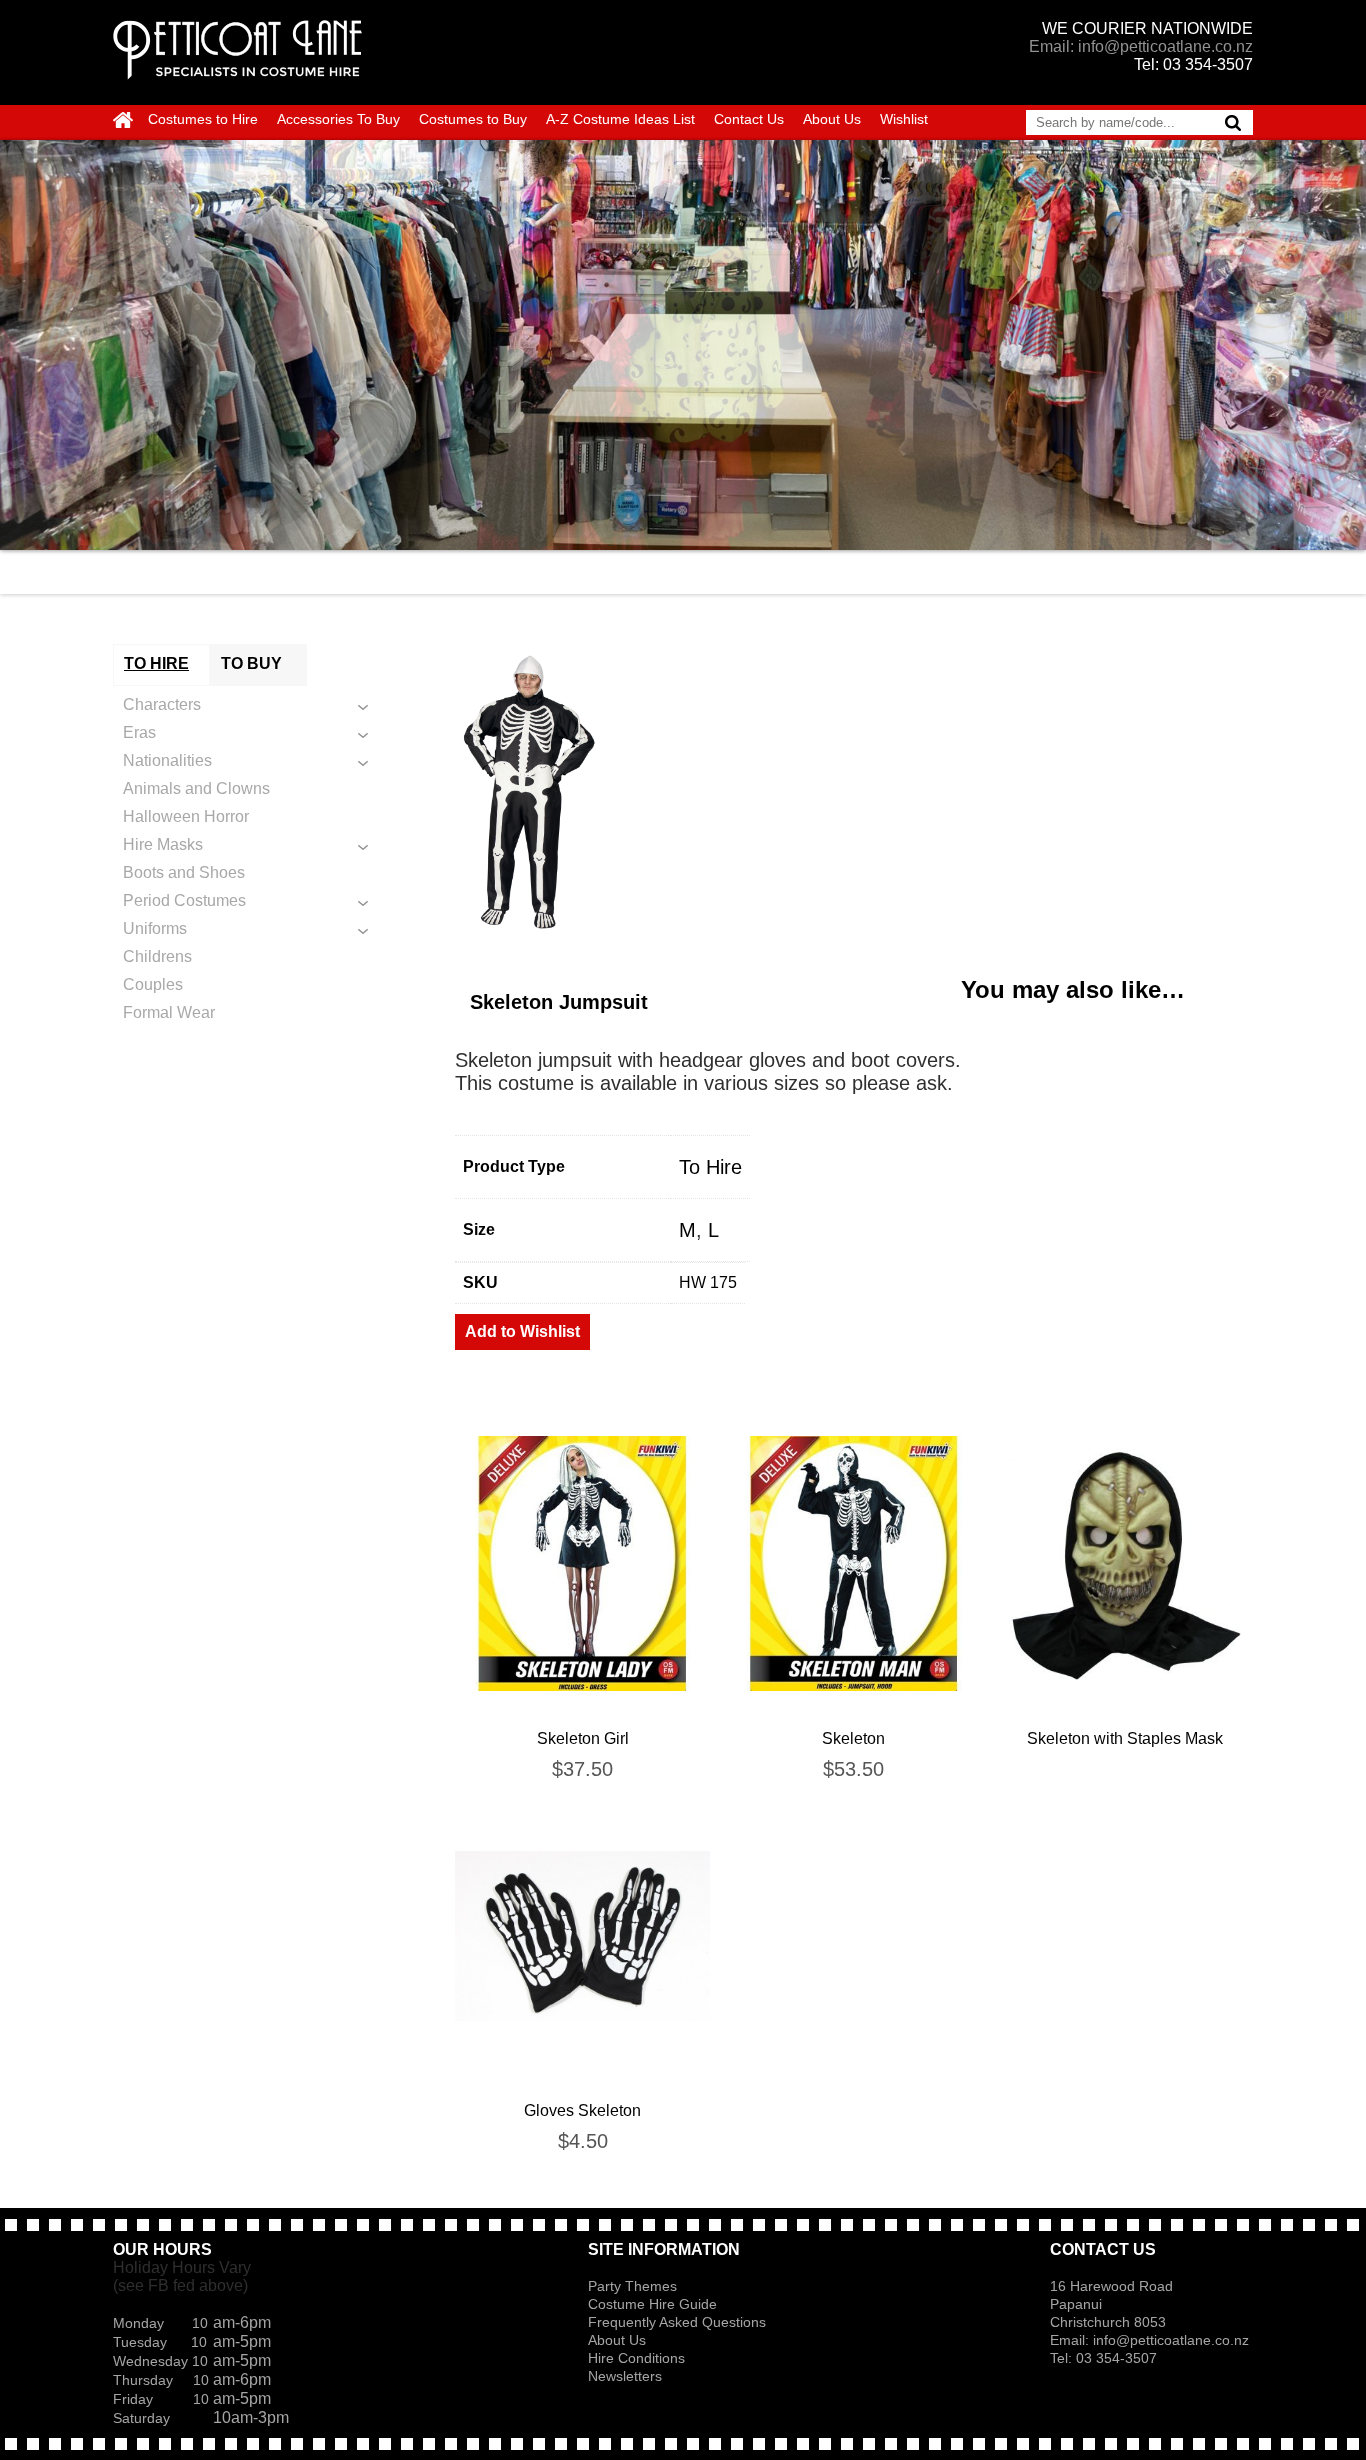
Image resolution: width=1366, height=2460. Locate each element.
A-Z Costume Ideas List (620, 119)
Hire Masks (163, 844)
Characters (162, 704)
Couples (153, 984)
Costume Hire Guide (652, 2304)
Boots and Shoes (184, 872)
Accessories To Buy (338, 119)
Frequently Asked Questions (677, 2322)
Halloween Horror (186, 816)
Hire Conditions (636, 2358)
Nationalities (167, 760)
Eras (139, 732)
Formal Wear (169, 1012)
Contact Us (749, 119)
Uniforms (155, 928)
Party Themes (632, 2286)
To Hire (710, 1167)
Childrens (157, 956)
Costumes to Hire (203, 119)
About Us (832, 119)
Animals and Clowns (196, 788)
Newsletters (625, 2376)
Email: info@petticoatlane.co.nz (1141, 46)
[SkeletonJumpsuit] (854, 794)
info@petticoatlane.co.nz (1173, 2340)
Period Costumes (184, 900)
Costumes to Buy (473, 119)
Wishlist (904, 119)
